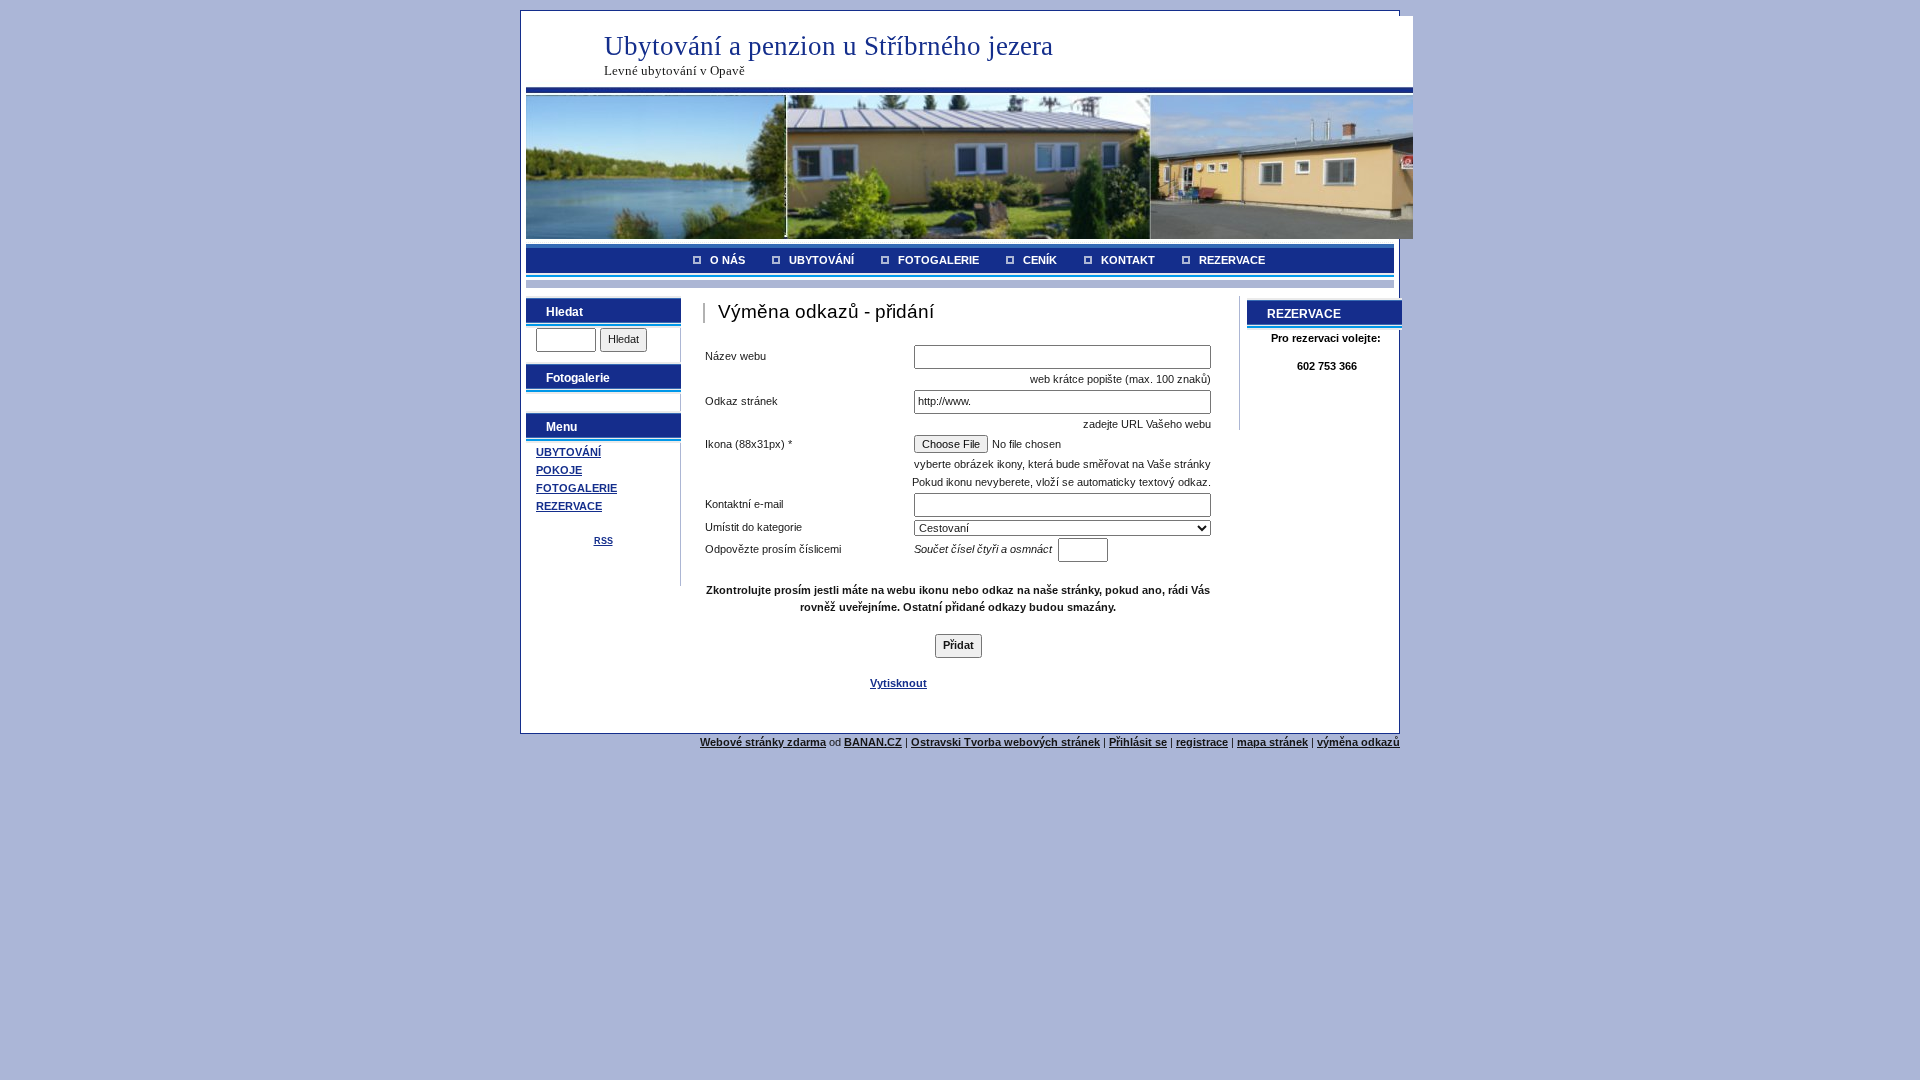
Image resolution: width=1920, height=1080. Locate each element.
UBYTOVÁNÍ (821, 260)
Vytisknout (898, 683)
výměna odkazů (1358, 742)
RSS (603, 541)
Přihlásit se (1138, 742)
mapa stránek (1272, 742)
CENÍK (1040, 260)
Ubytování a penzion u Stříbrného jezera (828, 46)
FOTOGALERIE (938, 260)
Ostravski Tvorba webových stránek (1005, 742)
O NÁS (727, 260)
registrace (1202, 742)
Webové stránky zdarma (763, 742)
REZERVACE (1232, 260)
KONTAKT (1128, 260)
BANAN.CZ (873, 742)
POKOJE (559, 470)
